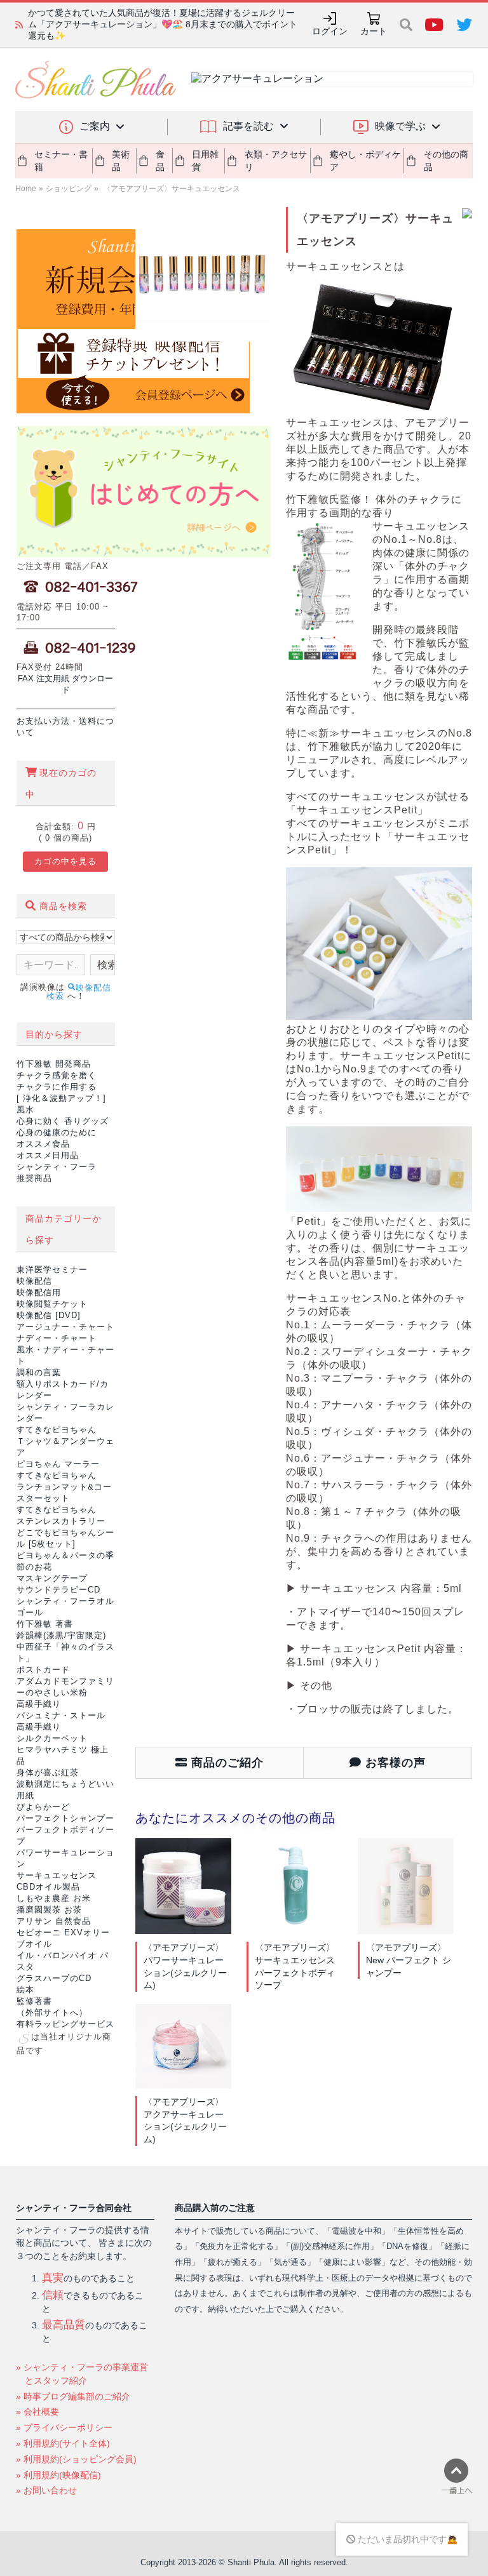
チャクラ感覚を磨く (57, 1075)
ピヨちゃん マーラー (58, 1464)
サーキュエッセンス (57, 1875)
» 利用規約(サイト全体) (63, 2443)
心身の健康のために (57, 1132)
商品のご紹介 (226, 1763)
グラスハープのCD (54, 1978)
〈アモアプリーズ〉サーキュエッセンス (171, 189)
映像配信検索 (79, 992)
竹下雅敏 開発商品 (54, 1064)
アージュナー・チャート (65, 1327)
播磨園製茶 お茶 (49, 1910)
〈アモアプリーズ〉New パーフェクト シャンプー (409, 1960)
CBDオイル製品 (48, 1887)
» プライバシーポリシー (64, 2427)
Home (26, 189)
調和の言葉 (39, 1372)
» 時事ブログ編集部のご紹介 (73, 2396)
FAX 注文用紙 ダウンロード (65, 684)
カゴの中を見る (65, 861)
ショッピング (69, 189)
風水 (25, 1110)
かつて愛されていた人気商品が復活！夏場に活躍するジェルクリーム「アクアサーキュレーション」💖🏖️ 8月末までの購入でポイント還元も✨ (163, 24)
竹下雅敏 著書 (45, 1624)
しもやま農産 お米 (54, 1898)
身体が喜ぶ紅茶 (48, 1772)
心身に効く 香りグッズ (63, 1121)
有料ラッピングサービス (65, 2024)
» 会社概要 (37, 2412)
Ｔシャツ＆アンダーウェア (65, 1441)
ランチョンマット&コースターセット (64, 1487)
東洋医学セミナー (52, 1270)
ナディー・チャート (57, 1338)
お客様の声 (394, 1763)
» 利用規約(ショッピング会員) (76, 2459)
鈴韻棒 (61, 1635)
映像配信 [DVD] (49, 1315)
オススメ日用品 (48, 1155)
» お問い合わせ (46, 2490)
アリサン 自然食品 (54, 1921)
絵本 (25, 1990)
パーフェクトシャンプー (65, 1818)
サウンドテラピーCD (58, 1590)
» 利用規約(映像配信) (58, 2475)
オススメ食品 (43, 1144)
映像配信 (34, 1281)
